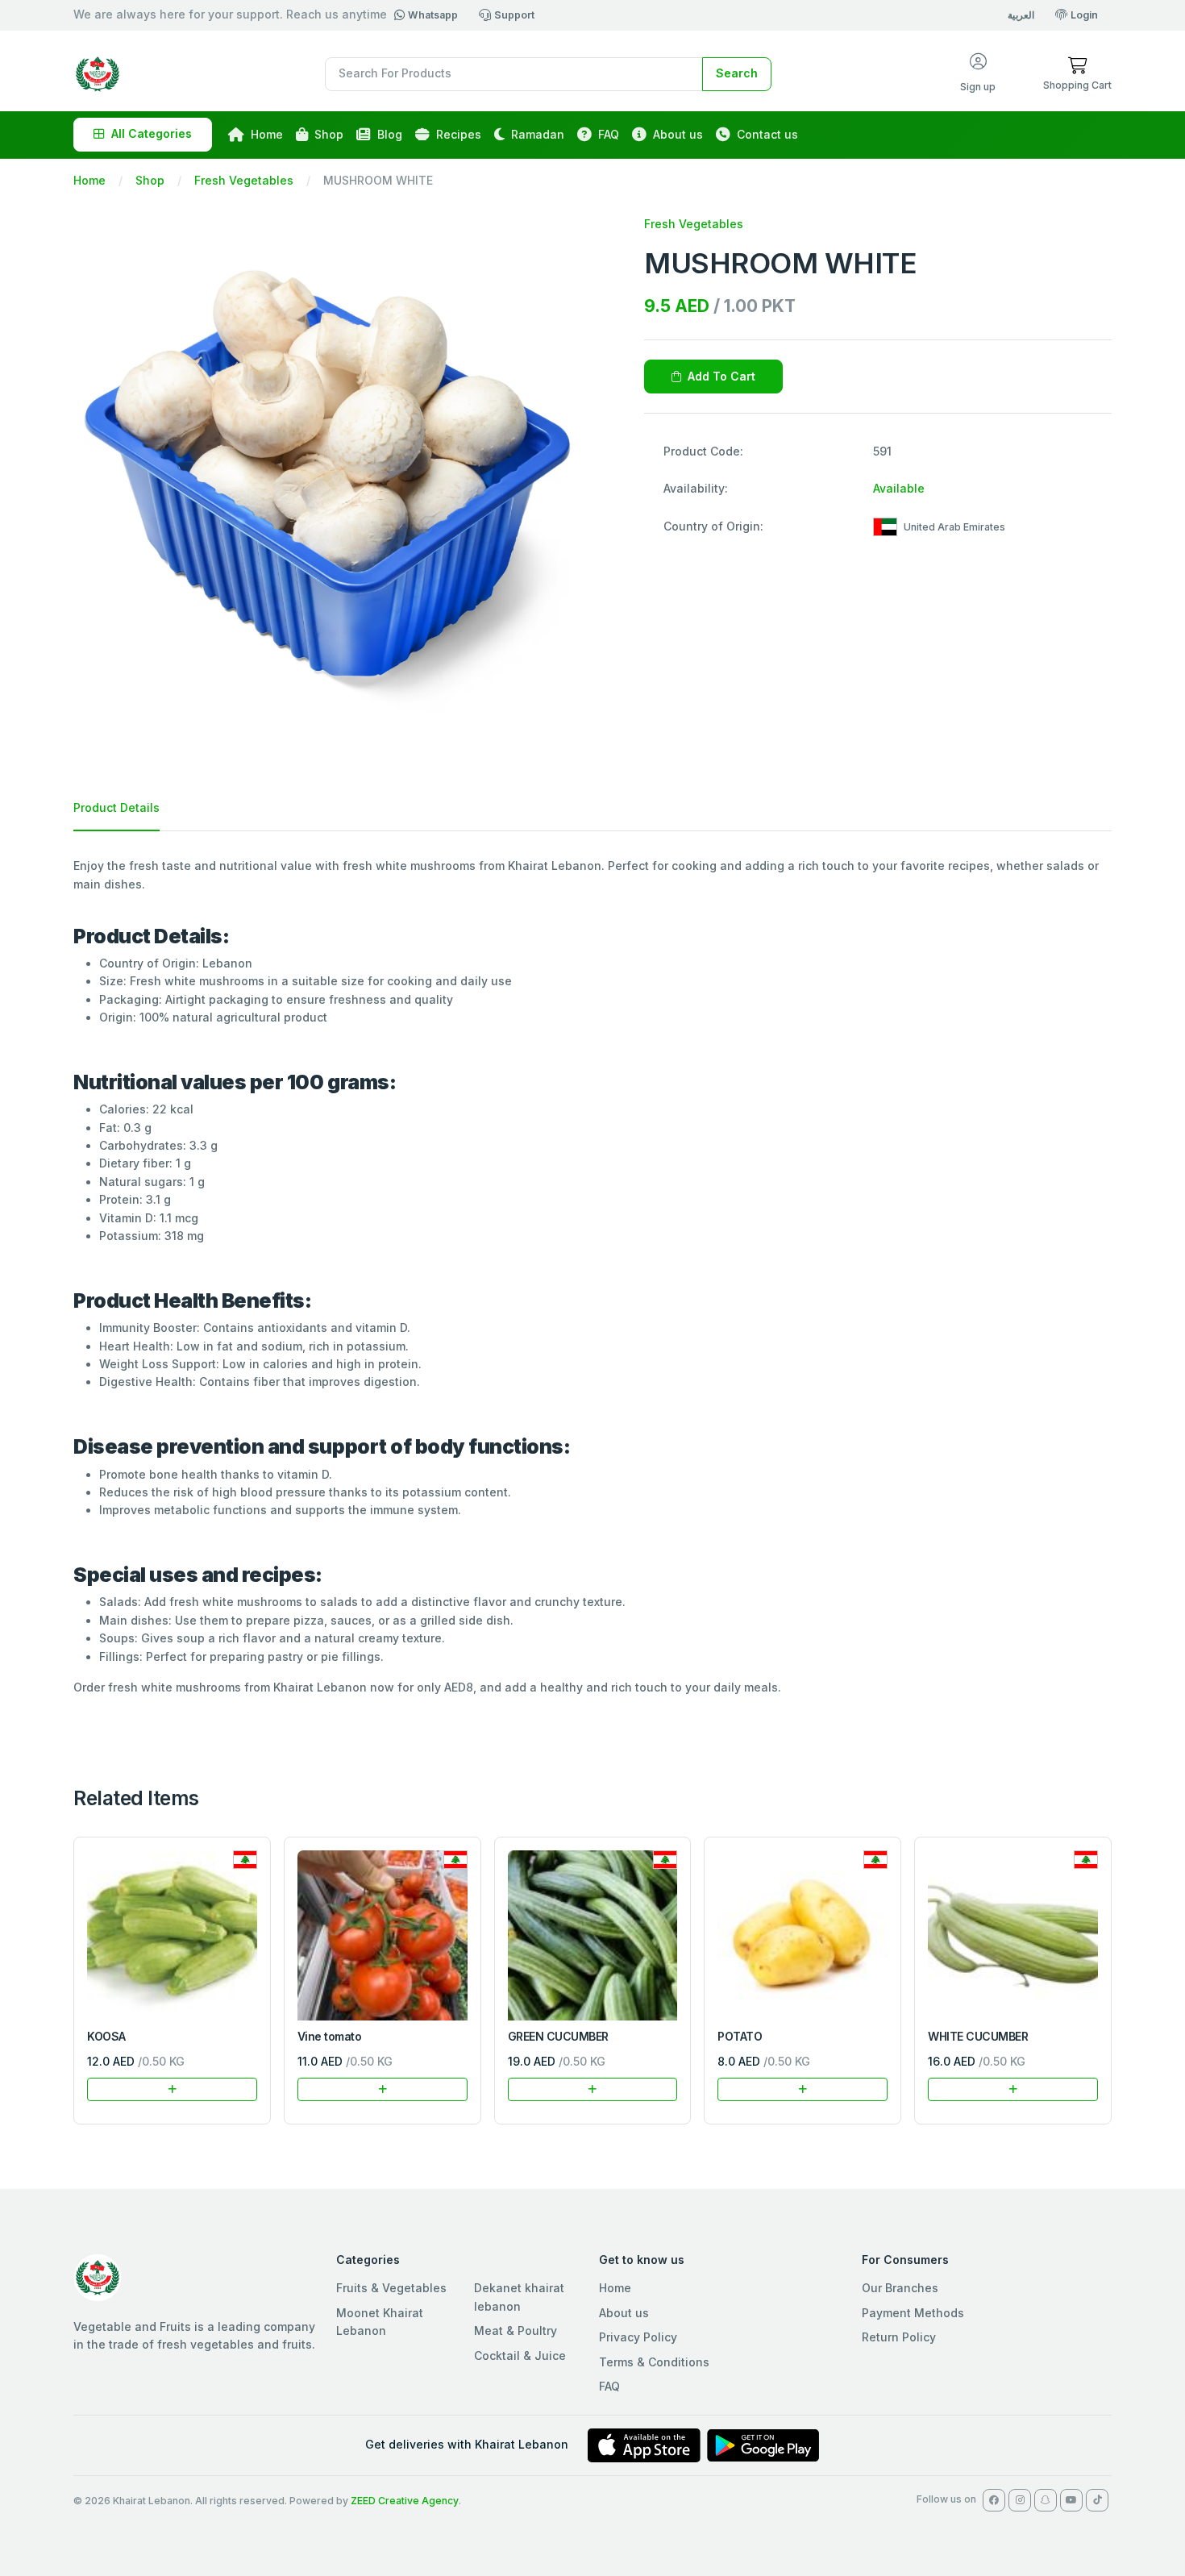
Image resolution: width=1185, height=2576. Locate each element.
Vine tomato (330, 2036)
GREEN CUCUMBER (558, 2036)
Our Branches (900, 2288)
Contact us (767, 134)
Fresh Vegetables (244, 180)
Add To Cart (721, 376)
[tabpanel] (592, 1277)
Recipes (459, 134)
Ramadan (538, 134)
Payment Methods (913, 2313)
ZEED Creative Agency (405, 2501)
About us (678, 134)
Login (1084, 15)
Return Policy (899, 2337)
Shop (329, 134)
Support (514, 15)
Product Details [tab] (116, 807)
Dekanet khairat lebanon (519, 2297)
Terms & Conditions (654, 2362)
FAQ (609, 134)
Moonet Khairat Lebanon (380, 2322)
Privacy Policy (638, 2337)
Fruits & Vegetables (391, 2288)
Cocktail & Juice (520, 2355)
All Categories (152, 133)
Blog (390, 134)
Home (267, 134)
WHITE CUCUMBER (978, 2036)
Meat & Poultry (516, 2330)
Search (737, 73)
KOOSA (106, 2036)
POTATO (740, 2036)
